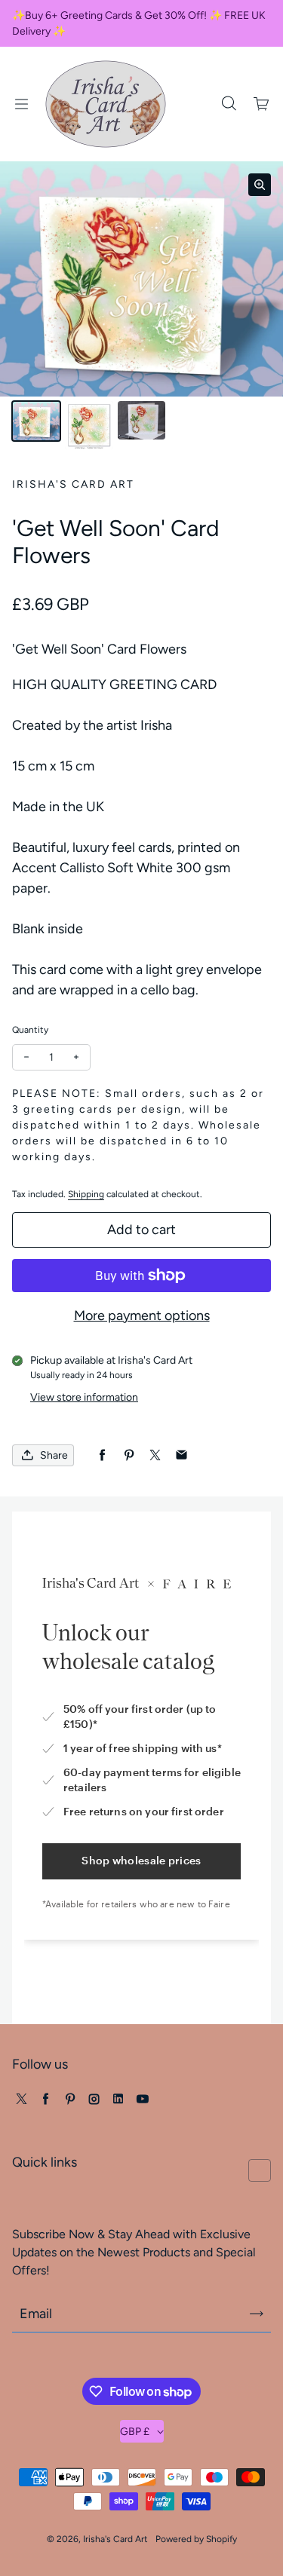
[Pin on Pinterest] (129, 1455)
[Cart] (262, 104)
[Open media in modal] (260, 185)
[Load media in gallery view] (36, 421)
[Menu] (21, 104)
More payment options (142, 1316)
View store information (84, 1397)
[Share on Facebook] (102, 1455)
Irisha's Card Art (115, 2539)
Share (54, 1455)
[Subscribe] (257, 2314)
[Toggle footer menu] (260, 2170)
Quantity (30, 1030)
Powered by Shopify (196, 2539)
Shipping (86, 1194)
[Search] (229, 104)
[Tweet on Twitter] (155, 1455)
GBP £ (135, 2432)
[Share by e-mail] (181, 1455)
